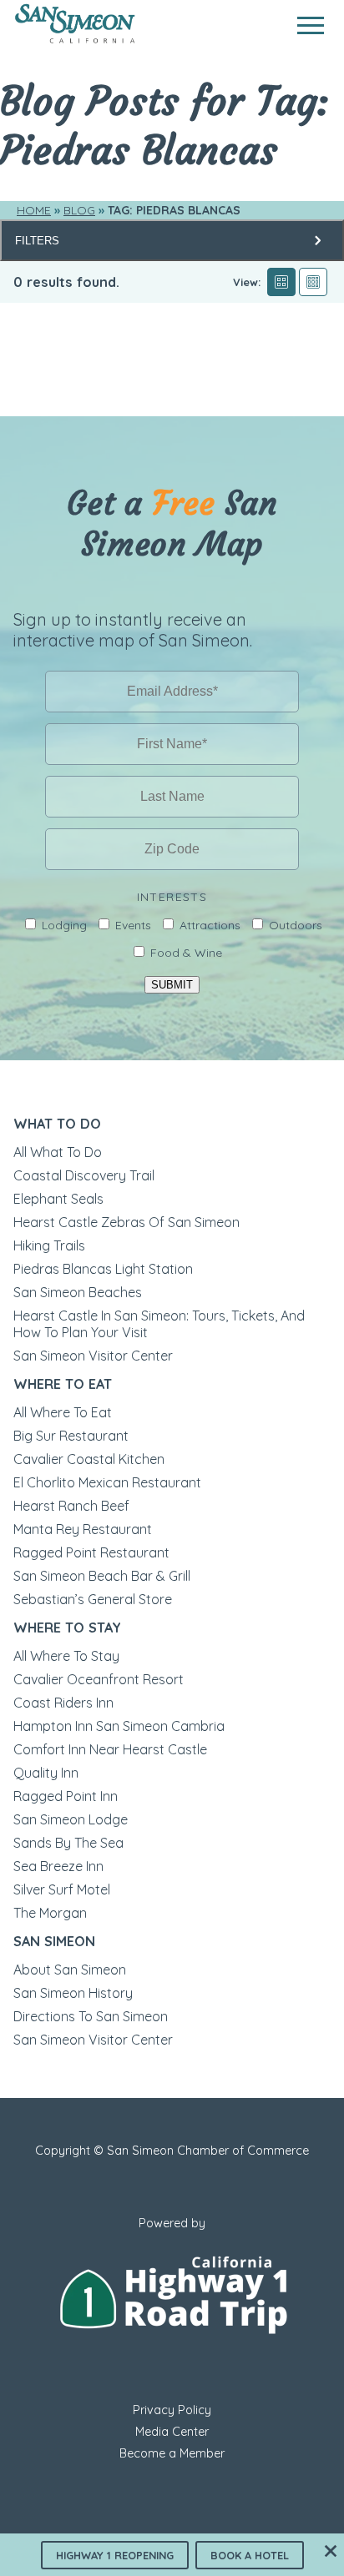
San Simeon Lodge (71, 1819)
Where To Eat (63, 1384)
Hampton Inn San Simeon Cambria (119, 1726)
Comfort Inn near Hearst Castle (110, 1749)
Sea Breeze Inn (58, 1866)
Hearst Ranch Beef (71, 1506)
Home (34, 210)
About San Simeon (70, 1970)
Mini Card (313, 282)
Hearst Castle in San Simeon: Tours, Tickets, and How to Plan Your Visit (159, 1324)
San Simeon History (73, 1993)
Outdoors (296, 925)
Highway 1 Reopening (115, 2555)
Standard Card (281, 282)
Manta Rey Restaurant (83, 1529)
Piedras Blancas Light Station (103, 1269)
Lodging (64, 925)
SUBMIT (172, 985)
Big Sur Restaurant (71, 1436)
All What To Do (58, 1152)
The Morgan (50, 1913)
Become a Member (172, 2453)
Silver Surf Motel (62, 1889)
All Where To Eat (63, 1412)
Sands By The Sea (68, 1843)
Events (133, 925)
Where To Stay (67, 1628)
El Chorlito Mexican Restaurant (107, 1482)
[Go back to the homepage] (75, 39)
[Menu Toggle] (311, 25)
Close (331, 2551)
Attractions (210, 925)
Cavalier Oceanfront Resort (99, 1679)
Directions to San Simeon (91, 2016)
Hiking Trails (49, 1245)
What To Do (57, 1124)
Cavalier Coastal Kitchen (89, 1459)
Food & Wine (186, 953)
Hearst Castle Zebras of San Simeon (126, 1222)
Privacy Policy (172, 2410)
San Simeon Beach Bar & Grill (102, 1576)
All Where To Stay (66, 1656)
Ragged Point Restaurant (91, 1552)
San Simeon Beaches (78, 1292)
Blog (79, 210)
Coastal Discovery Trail (84, 1175)
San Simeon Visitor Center (93, 1356)
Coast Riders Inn (63, 1703)
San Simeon (54, 1941)
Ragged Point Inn (66, 1796)
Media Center (172, 2432)
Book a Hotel (250, 2555)
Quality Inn (46, 1773)
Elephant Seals (58, 1199)
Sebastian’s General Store (93, 1599)
